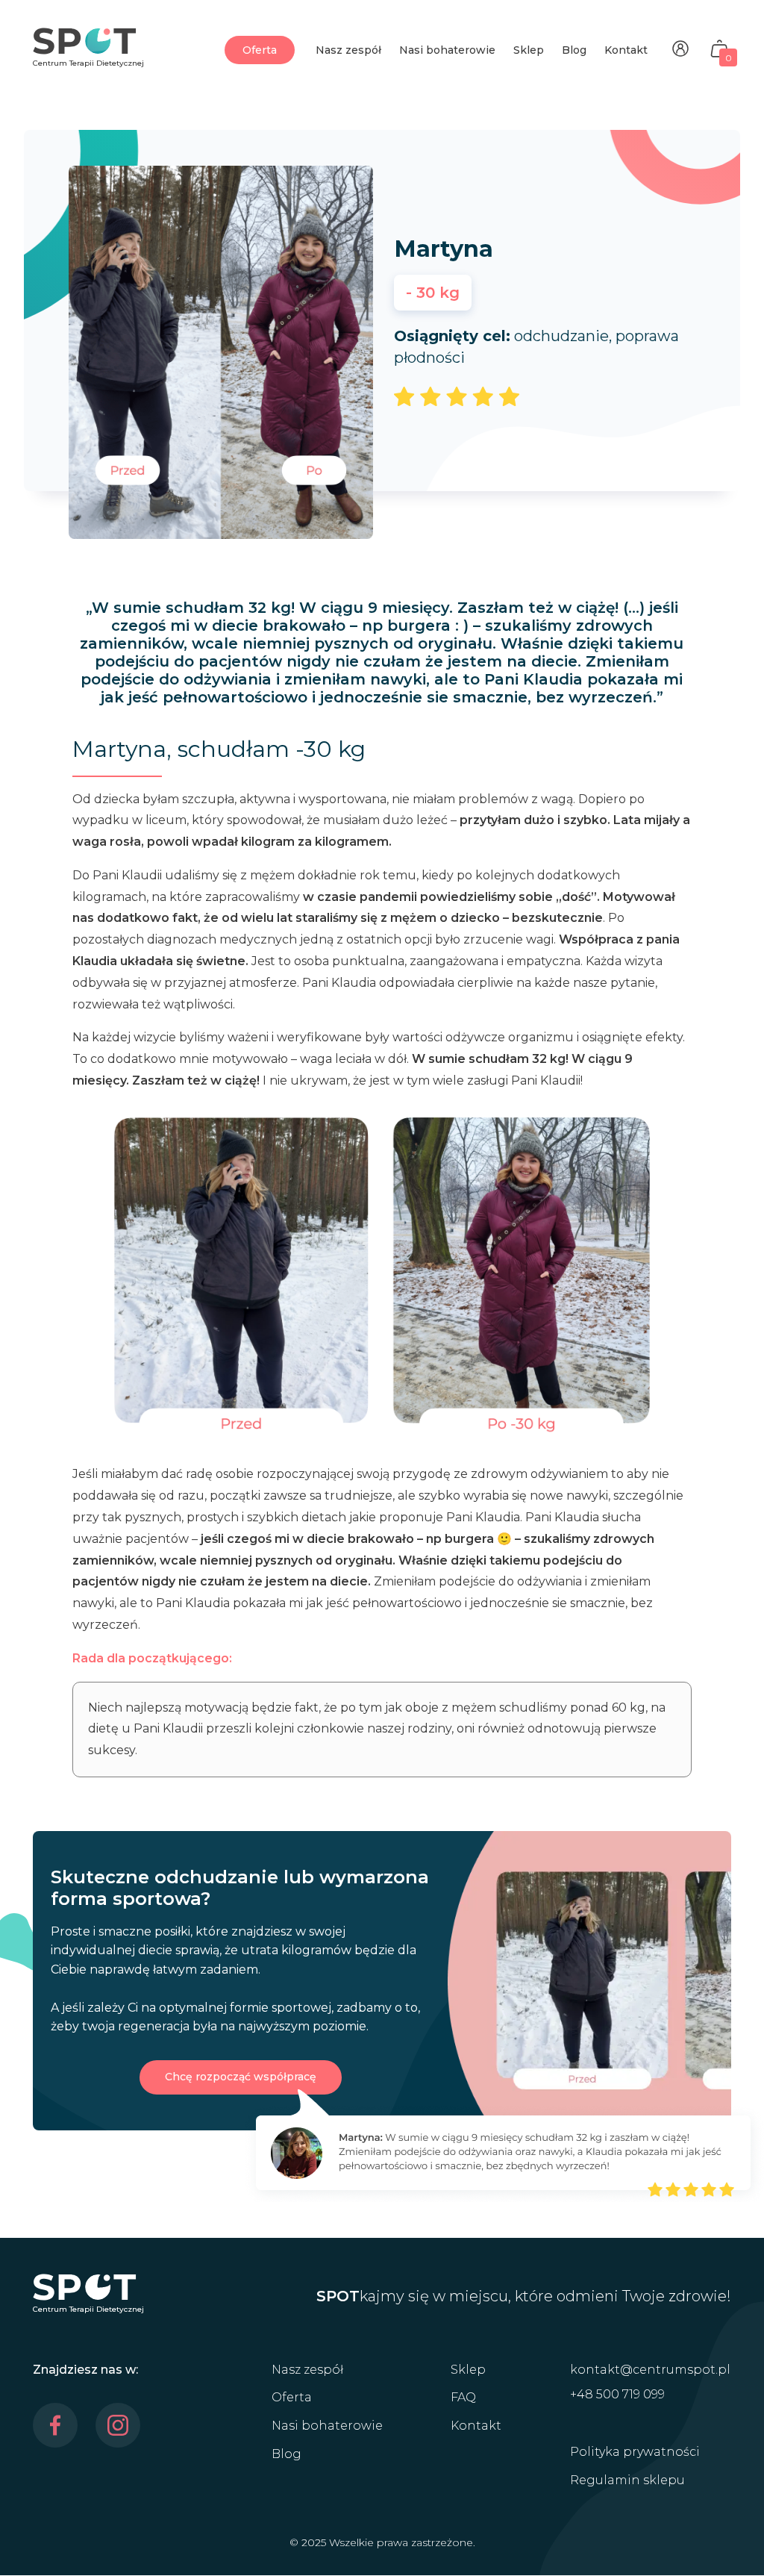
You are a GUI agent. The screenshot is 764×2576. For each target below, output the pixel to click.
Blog (574, 50)
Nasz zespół (348, 50)
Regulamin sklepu (627, 2480)
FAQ (463, 2397)
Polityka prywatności (635, 2452)
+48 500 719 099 (617, 2394)
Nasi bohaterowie (447, 50)
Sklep (529, 50)
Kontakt (626, 50)
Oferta (292, 2397)
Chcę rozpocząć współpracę (241, 2077)
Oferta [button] (260, 50)
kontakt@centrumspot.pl (650, 2370)
